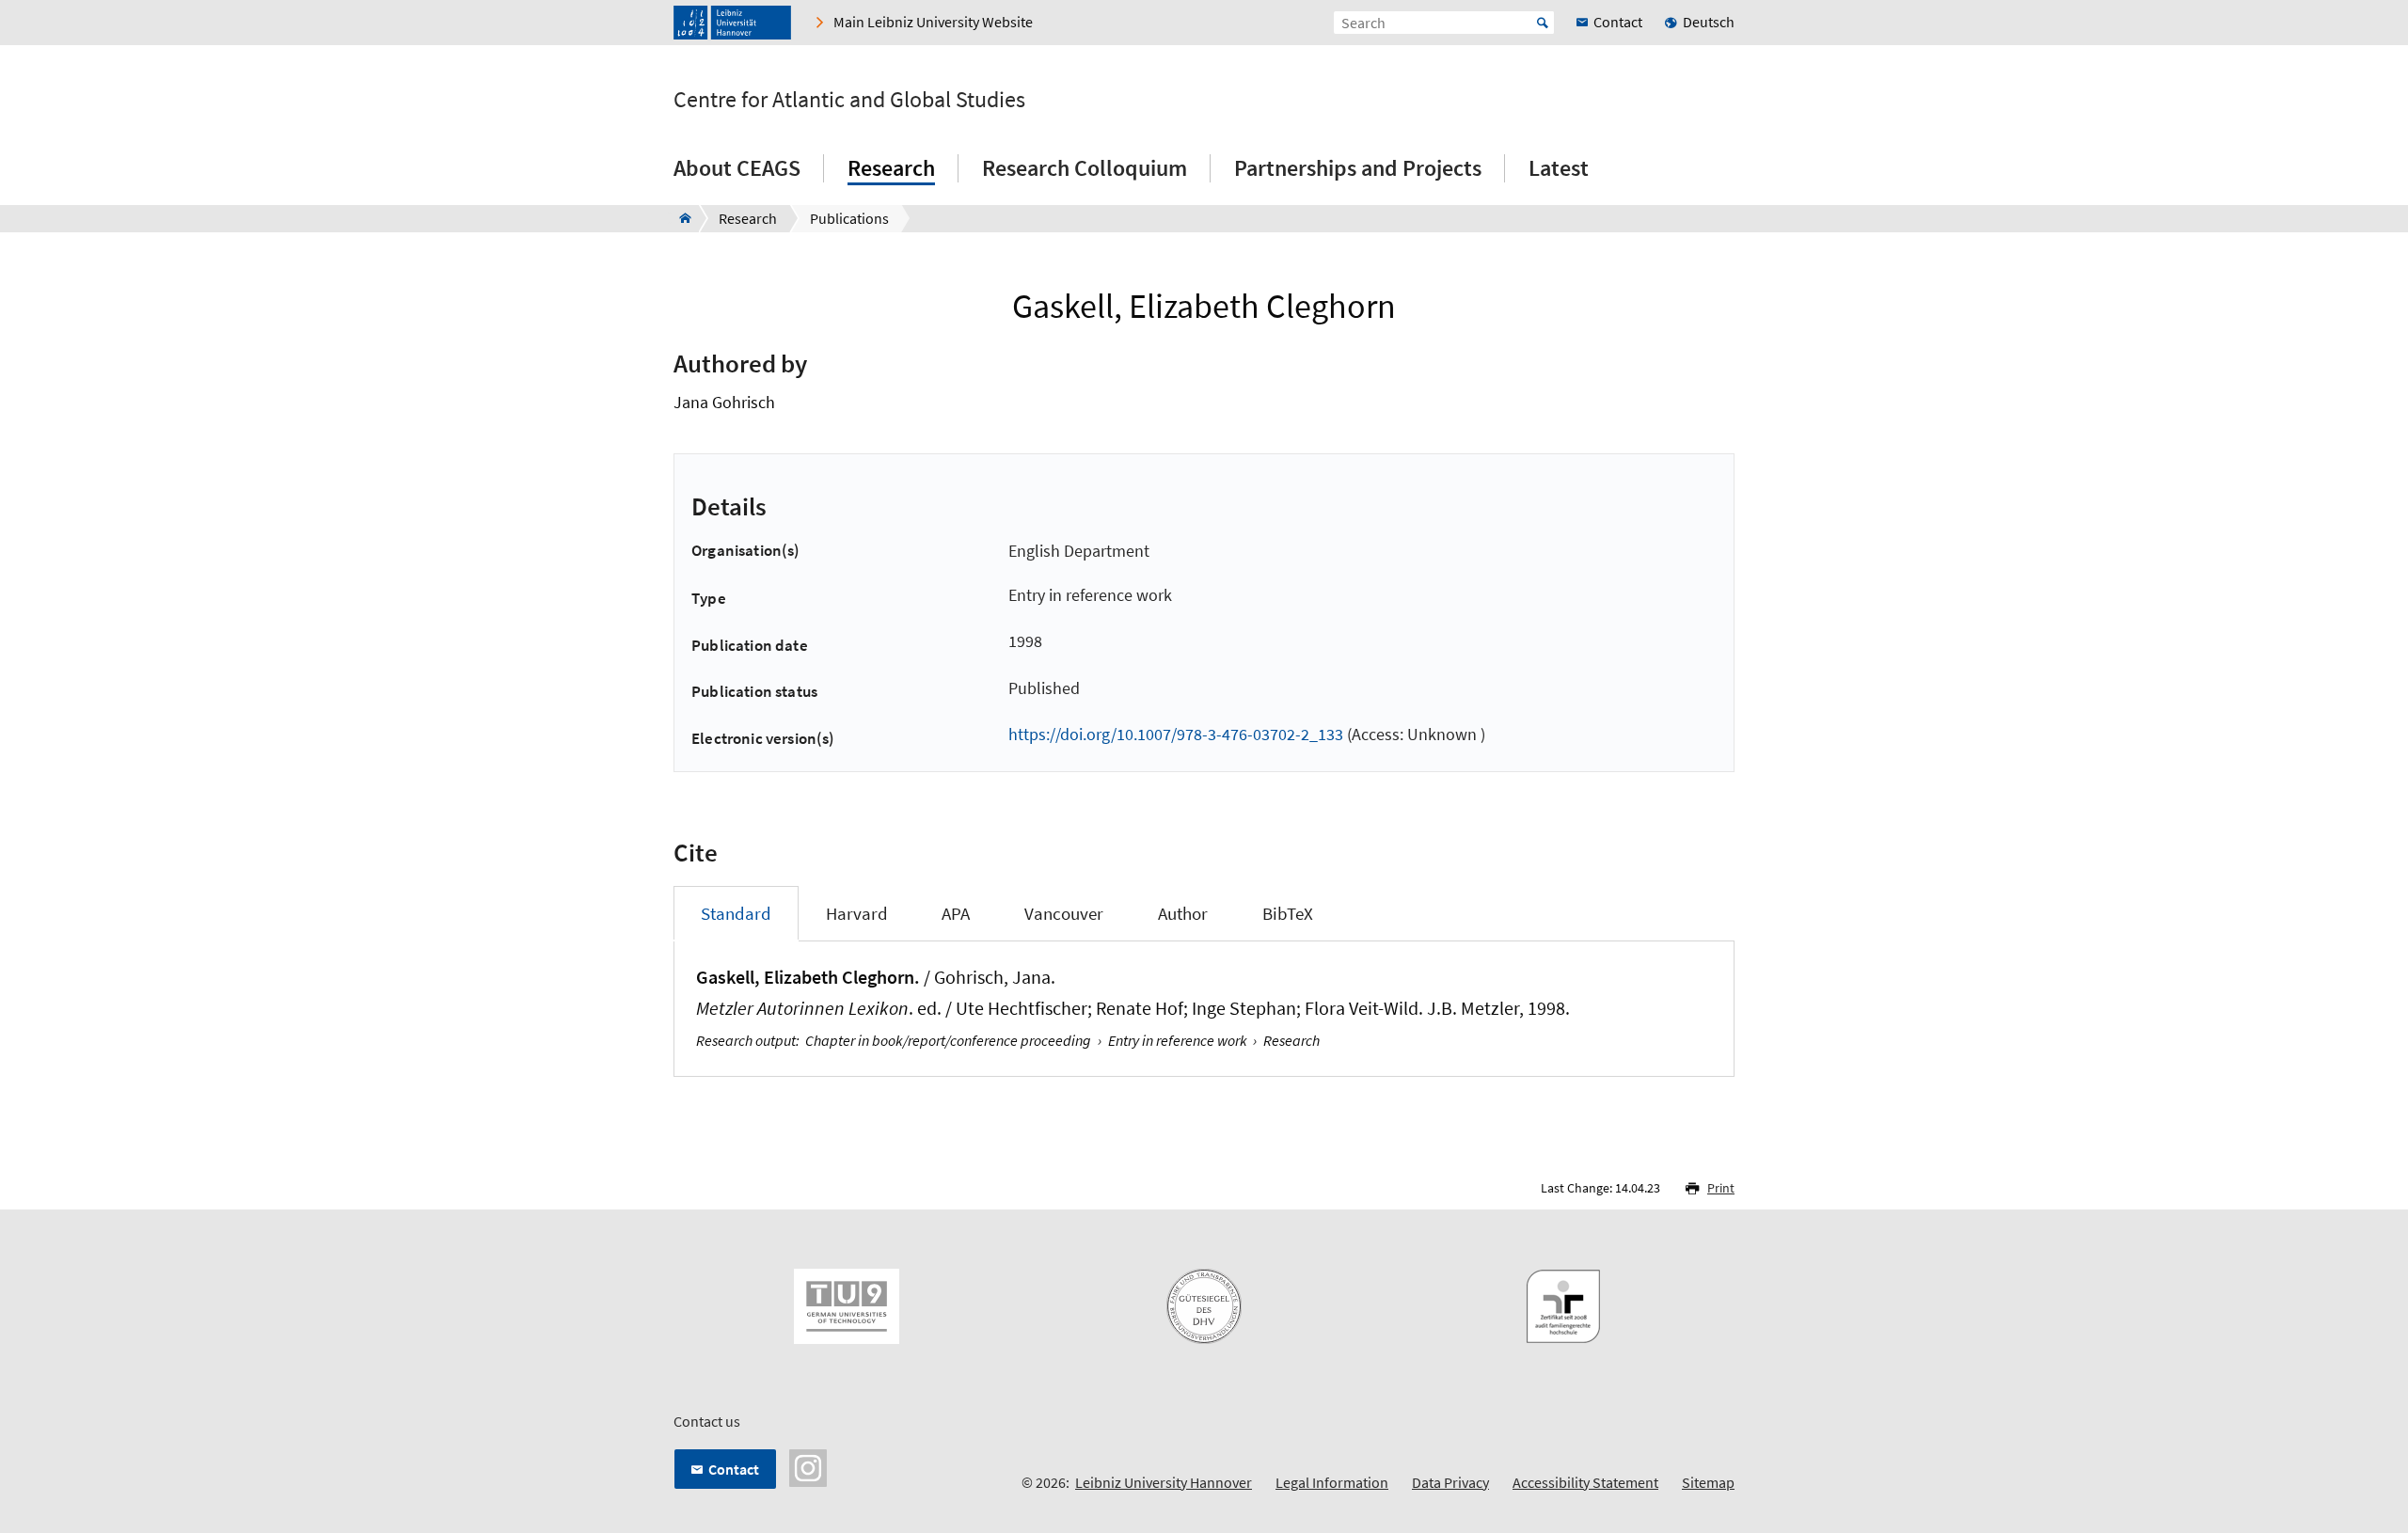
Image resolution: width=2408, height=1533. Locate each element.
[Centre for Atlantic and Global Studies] (680, 218)
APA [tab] (956, 913)
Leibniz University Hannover (1164, 1482)
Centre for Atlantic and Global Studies (849, 100)
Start (1543, 23)
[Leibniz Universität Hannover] (732, 23)
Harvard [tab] (857, 913)
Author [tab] (1183, 913)
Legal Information (1332, 1482)
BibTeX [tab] (1288, 913)
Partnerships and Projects (1358, 168)
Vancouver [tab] (1064, 913)
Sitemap (1708, 1482)
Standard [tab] (736, 913)
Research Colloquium (1085, 168)
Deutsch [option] (1709, 22)
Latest (1559, 168)
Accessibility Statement (1585, 1482)
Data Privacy (1450, 1482)
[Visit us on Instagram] (808, 1466)
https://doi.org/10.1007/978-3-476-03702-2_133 (1176, 734)
